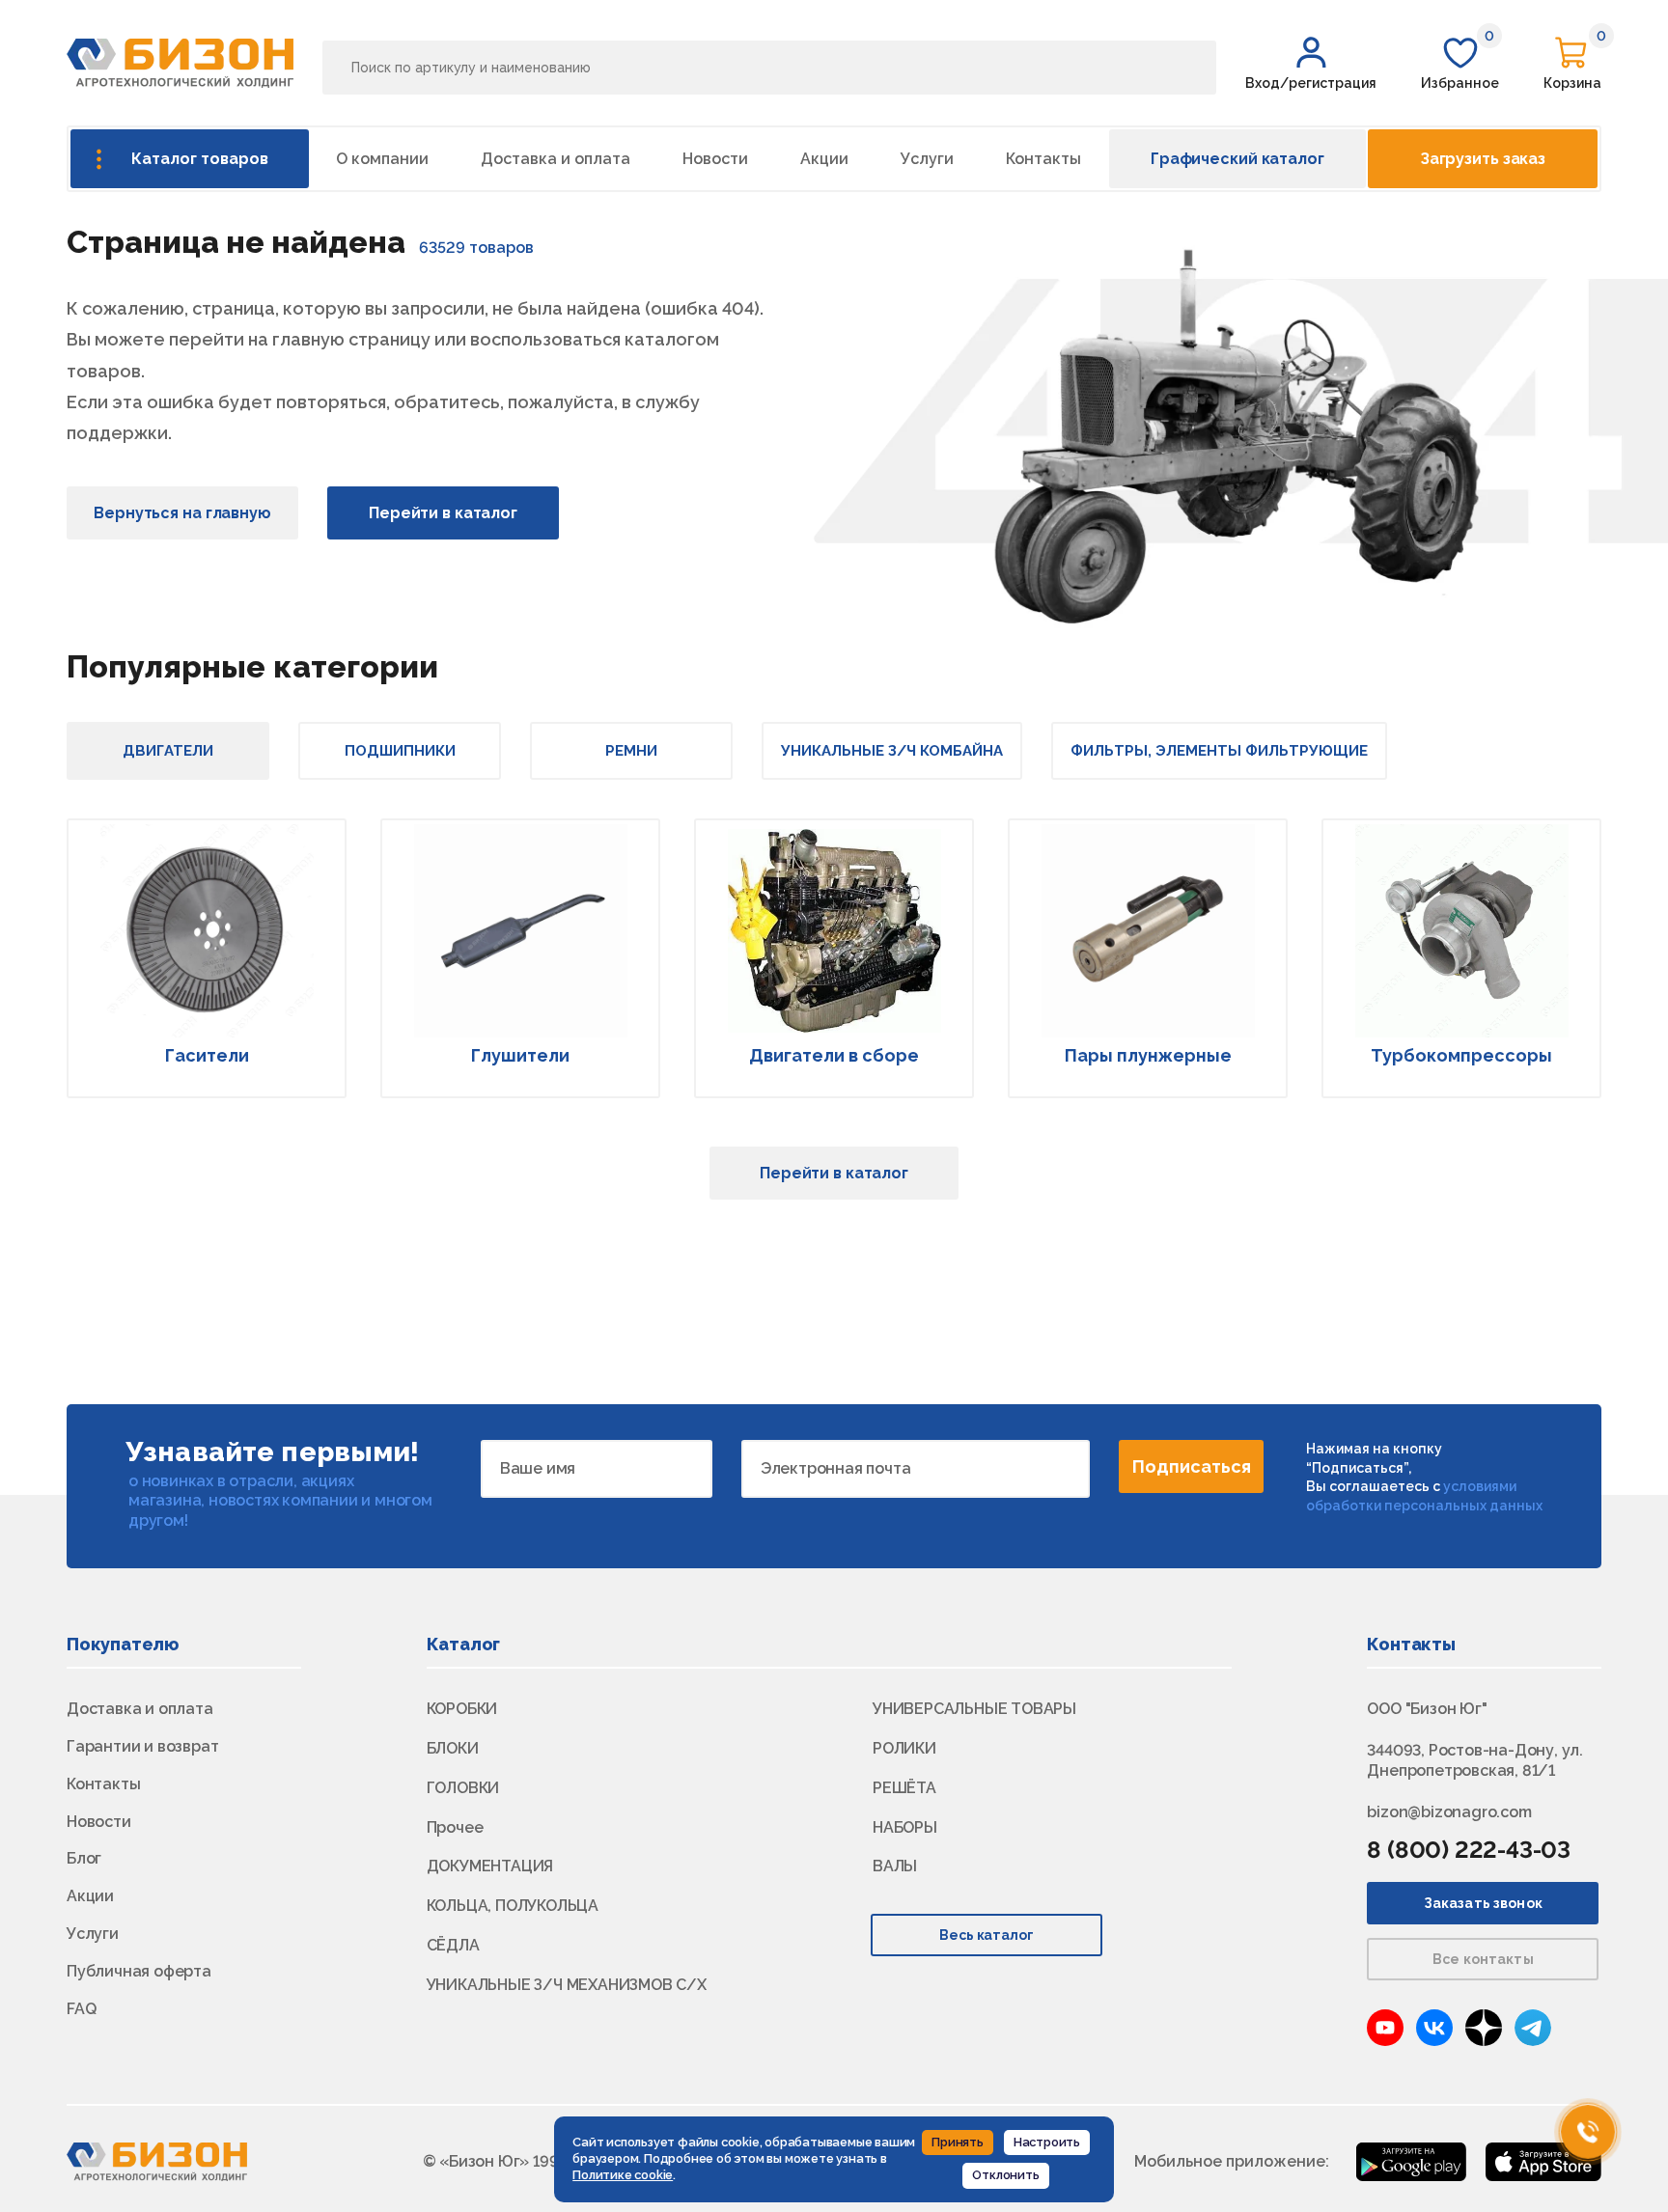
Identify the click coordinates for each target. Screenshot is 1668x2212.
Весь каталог (987, 1935)
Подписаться (1192, 1466)
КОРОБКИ (462, 1709)
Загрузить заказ (1483, 159)
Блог (84, 1858)
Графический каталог (1237, 159)
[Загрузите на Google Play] (1411, 2160)
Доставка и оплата (556, 159)
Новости (715, 159)
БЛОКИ (453, 1748)
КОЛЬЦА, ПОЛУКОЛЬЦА (513, 1906)
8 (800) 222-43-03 (1469, 1850)
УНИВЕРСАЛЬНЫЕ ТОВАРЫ (974, 1709)
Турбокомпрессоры (1461, 1055)
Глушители (520, 1055)
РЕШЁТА (904, 1788)
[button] (1311, 63)
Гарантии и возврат (142, 1746)
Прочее (455, 1827)
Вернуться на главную (182, 513)
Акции (824, 159)
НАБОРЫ (905, 1827)
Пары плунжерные (1148, 1055)
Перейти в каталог (443, 513)
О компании (382, 159)
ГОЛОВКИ (463, 1788)
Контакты (1043, 159)
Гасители (207, 1055)
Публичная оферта (139, 1971)
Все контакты (1483, 1959)
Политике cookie (623, 2175)
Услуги (927, 159)
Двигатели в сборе (834, 1055)
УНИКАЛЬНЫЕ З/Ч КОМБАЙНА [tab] (892, 751)
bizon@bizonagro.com (1449, 1812)
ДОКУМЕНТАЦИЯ (490, 1866)
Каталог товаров (200, 159)
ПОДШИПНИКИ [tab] (400, 751)
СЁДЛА (453, 1945)
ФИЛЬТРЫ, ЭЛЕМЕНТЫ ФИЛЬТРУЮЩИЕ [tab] (1219, 751)
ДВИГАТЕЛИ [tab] (168, 751)
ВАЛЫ (895, 1866)
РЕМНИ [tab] (631, 751)
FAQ (81, 2009)
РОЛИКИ (904, 1748)
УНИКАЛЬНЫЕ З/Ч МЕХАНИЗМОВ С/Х (567, 1985)
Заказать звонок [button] (1483, 1903)
